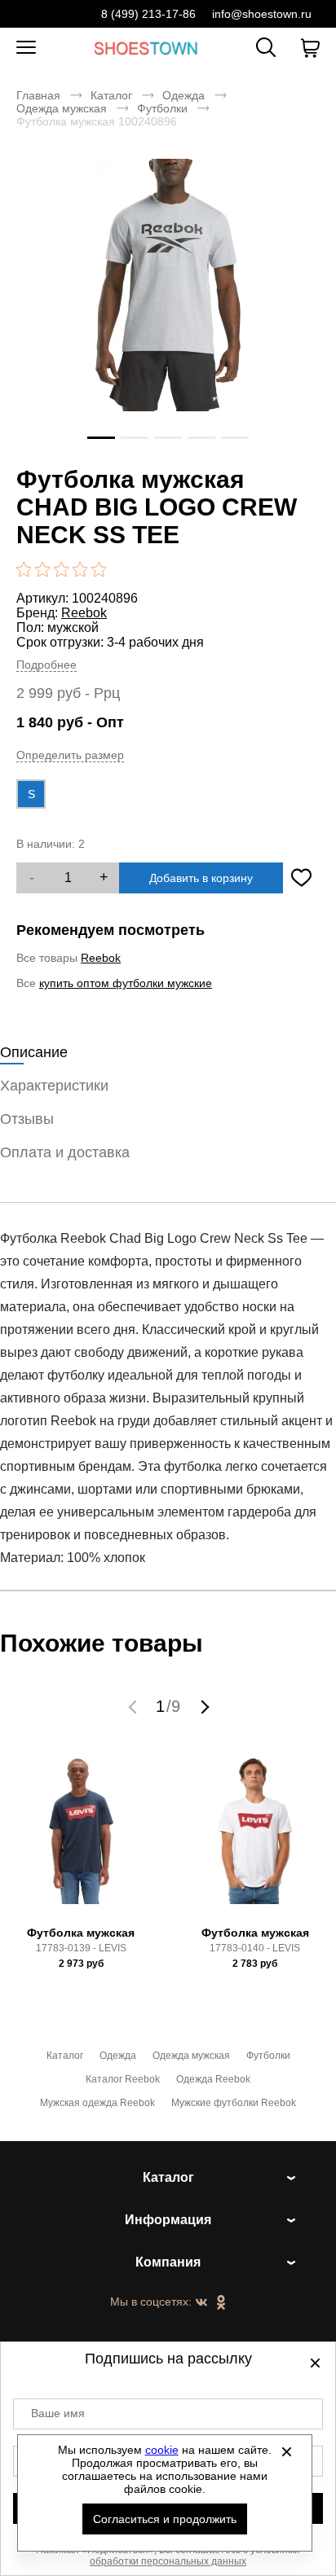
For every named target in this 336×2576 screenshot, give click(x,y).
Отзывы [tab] (27, 1119)
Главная (38, 95)
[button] (135, 1706)
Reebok (84, 613)
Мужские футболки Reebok (234, 2103)
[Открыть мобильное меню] (26, 48)
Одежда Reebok (213, 2079)
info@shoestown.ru (262, 14)
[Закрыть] (287, 2451)
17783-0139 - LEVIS (81, 1948)
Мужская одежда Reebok (97, 2103)
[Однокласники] (221, 2303)
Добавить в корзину (201, 878)
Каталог (111, 95)
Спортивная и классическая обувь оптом (146, 48)
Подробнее (46, 665)
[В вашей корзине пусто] (310, 48)
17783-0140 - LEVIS (255, 1948)
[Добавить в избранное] (301, 878)
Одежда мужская (62, 108)
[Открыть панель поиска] (266, 47)
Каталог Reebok (123, 2079)
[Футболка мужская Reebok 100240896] (168, 309)
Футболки (162, 108)
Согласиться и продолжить (165, 2519)
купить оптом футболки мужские (126, 983)
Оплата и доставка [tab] (65, 1152)
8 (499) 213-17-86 (148, 14)
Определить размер (70, 755)
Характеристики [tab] (54, 1086)
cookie (162, 2450)
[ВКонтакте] (201, 2303)
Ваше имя (58, 2413)
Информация (168, 2220)
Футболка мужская (81, 1933)
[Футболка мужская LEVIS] (81, 1839)
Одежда (183, 95)
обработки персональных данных (168, 2561)
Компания (168, 2262)
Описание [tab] (34, 1052)
